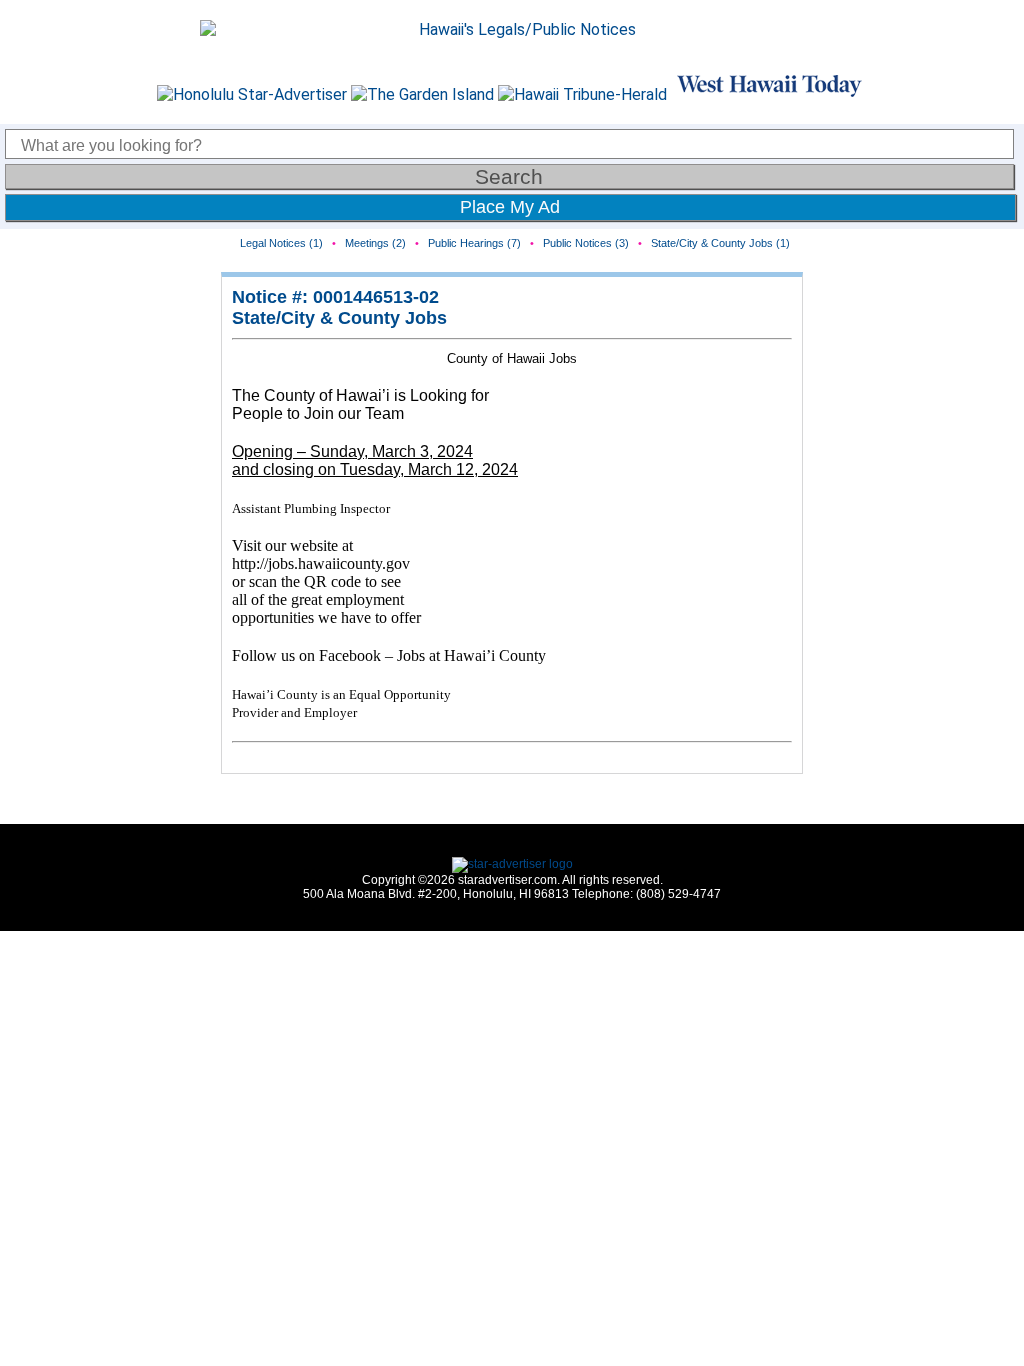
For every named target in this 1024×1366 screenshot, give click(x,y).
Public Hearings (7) (474, 243)
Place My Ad (510, 207)
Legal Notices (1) (281, 243)
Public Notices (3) (586, 243)
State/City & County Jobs (339, 318)
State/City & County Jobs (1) (720, 243)
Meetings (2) (375, 243)
